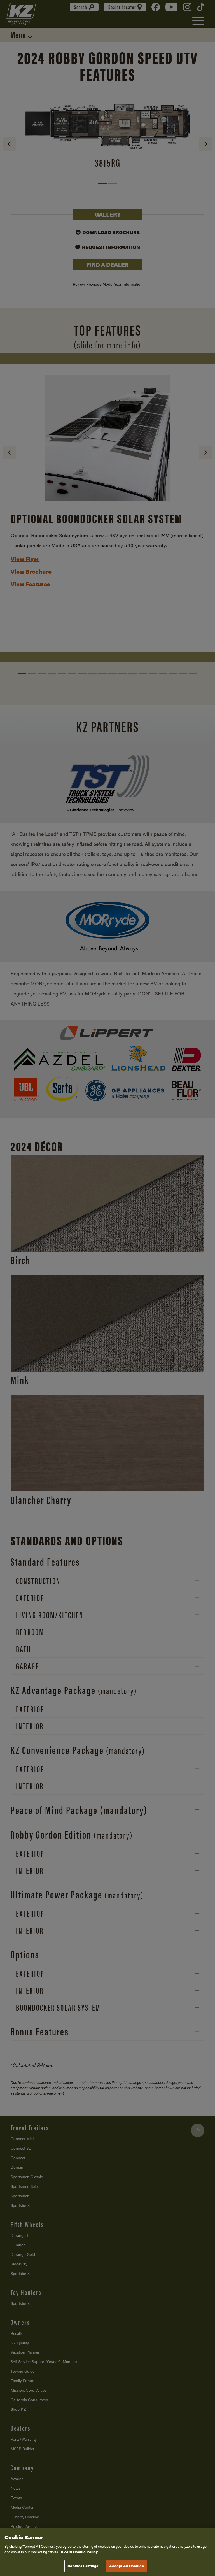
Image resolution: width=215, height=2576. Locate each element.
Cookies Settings (83, 2566)
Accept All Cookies (126, 2566)
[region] (107, 2552)
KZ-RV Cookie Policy (79, 2552)
